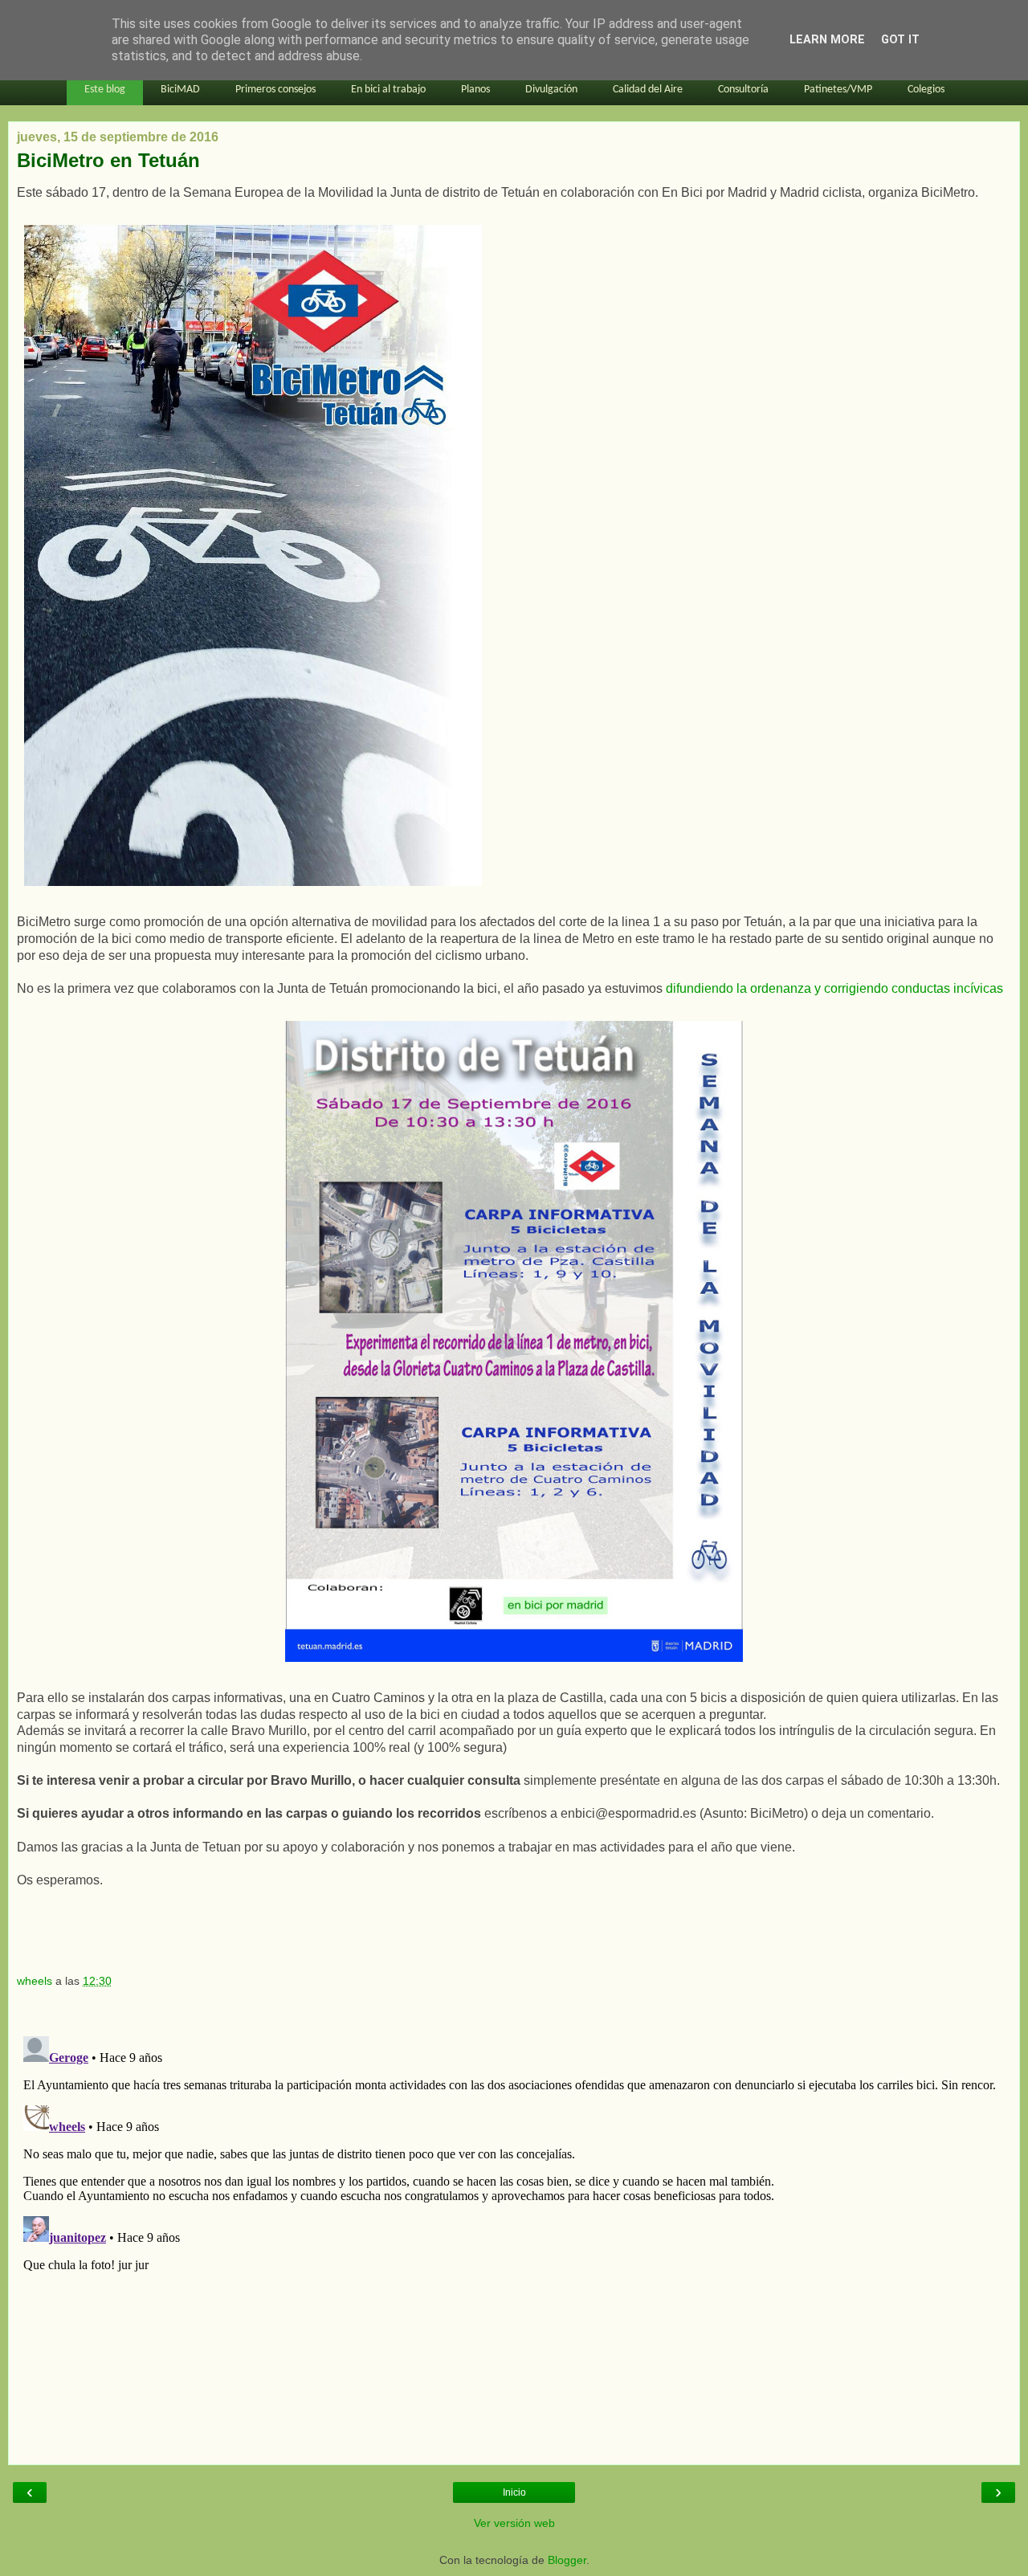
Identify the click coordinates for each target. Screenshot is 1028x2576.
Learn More (827, 40)
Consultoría (743, 90)
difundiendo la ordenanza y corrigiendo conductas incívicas (834, 988)
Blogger (567, 2560)
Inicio (514, 2492)
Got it (900, 40)
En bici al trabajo (388, 90)
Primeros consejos (275, 90)
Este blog (105, 90)
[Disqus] (514, 2231)
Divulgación (551, 90)
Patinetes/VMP (838, 90)
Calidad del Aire (648, 90)
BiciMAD (180, 90)
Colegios (926, 90)
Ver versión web (514, 2523)
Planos (475, 90)
